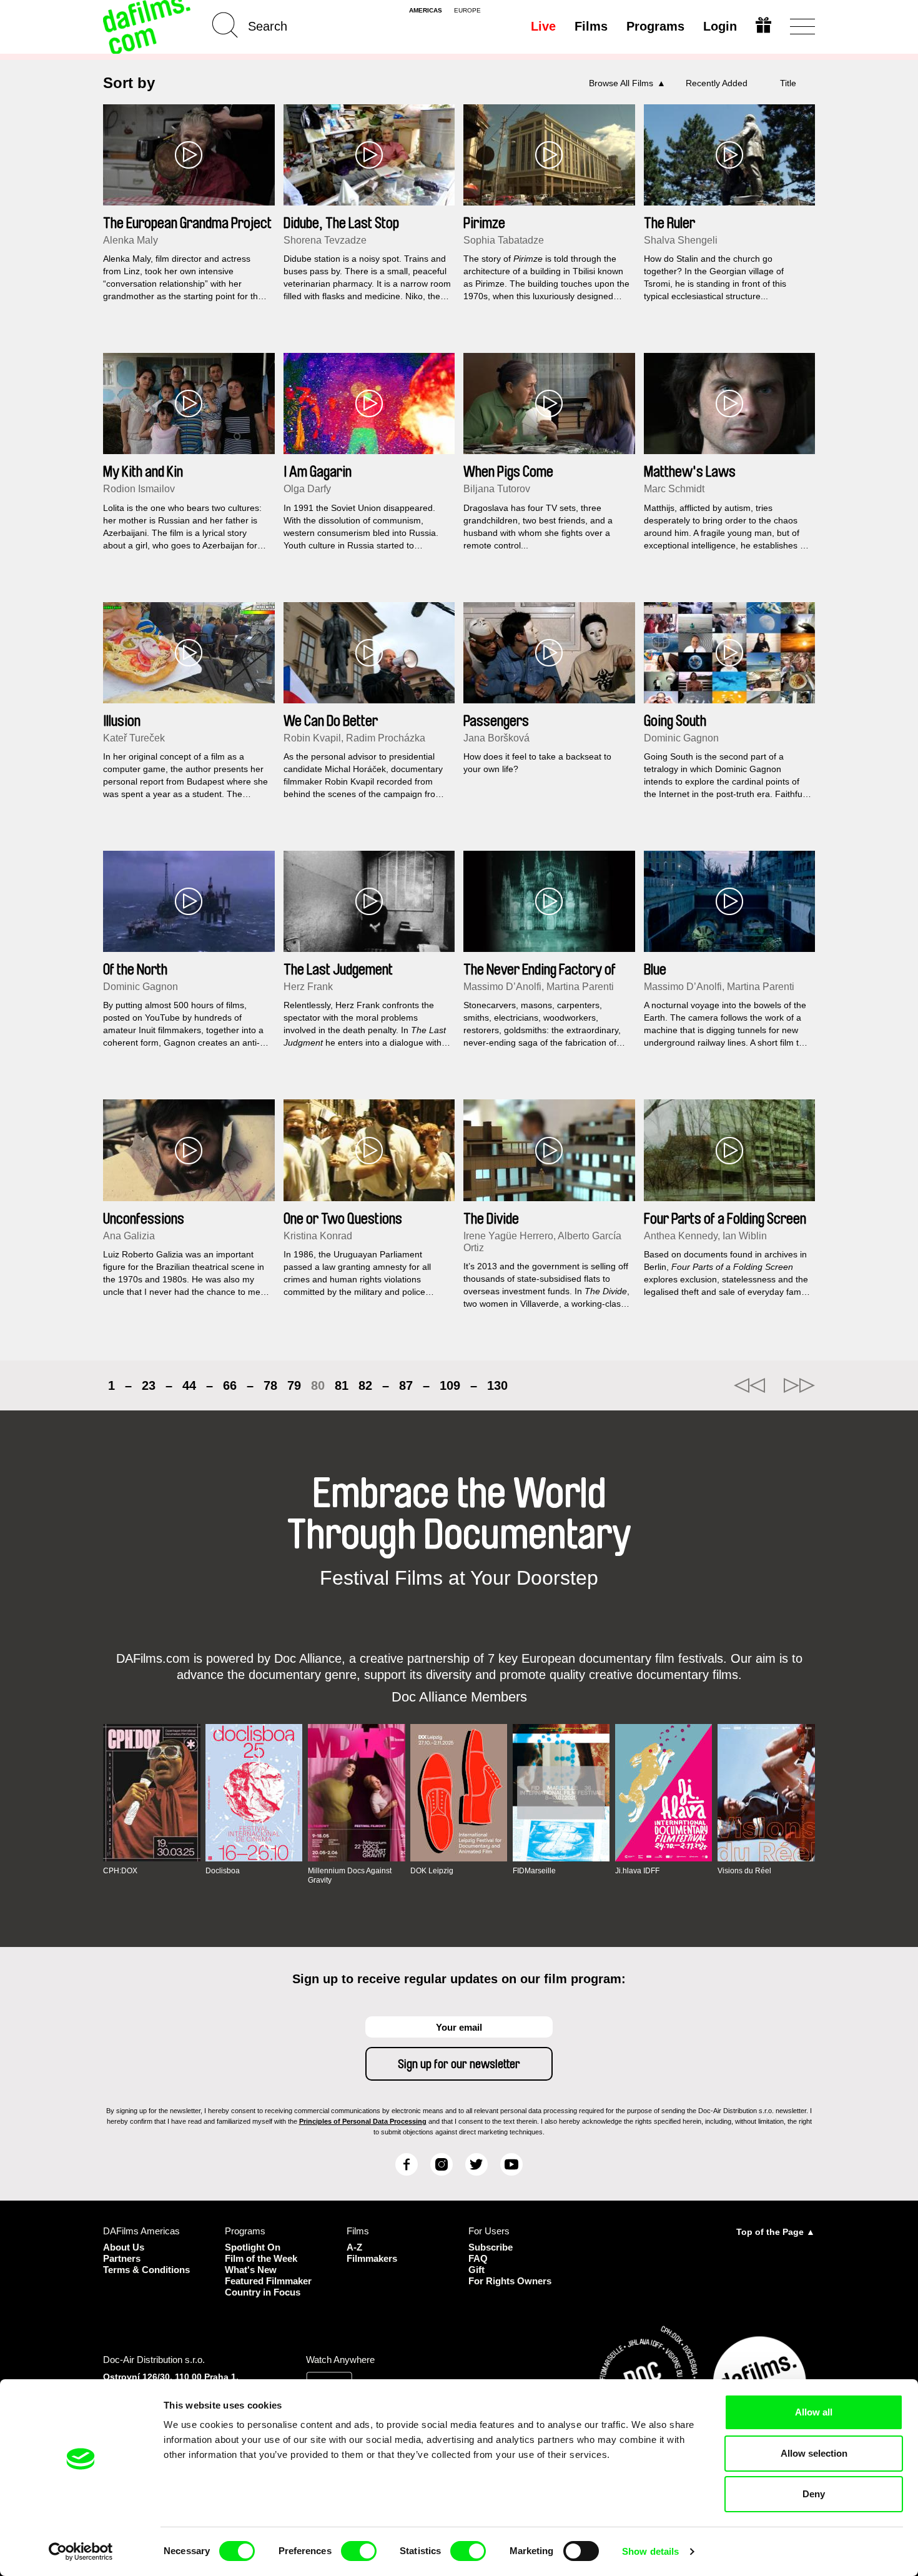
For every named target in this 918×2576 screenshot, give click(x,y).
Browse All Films (621, 83)
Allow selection (814, 2453)
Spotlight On (253, 2247)
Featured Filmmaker (268, 2281)
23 (149, 1385)
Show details (650, 2551)
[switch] (359, 2551)
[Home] (148, 27)
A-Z (354, 2247)
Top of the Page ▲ (776, 2232)
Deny (814, 2494)
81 (342, 1385)
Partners (122, 2258)
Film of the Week (261, 2258)
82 (365, 1385)
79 (294, 1385)
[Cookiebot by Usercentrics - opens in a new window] (81, 2552)
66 (230, 1385)
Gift (476, 2270)
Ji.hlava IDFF (637, 1871)
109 (450, 1385)
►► (799, 1385)
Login (720, 26)
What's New (251, 2270)
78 (270, 1385)
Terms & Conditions (146, 2270)
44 (189, 1385)
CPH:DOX (120, 1871)
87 (406, 1385)
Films (591, 26)
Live (543, 26)
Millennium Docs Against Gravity (350, 1875)
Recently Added (717, 83)
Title (788, 83)
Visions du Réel (744, 1871)
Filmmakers (372, 2258)
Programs (655, 26)
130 (497, 1385)
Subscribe (491, 2247)
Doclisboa (223, 1871)
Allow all (814, 2412)
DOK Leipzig (432, 1871)
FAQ (478, 2258)
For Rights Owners (510, 2281)
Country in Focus (263, 2292)
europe (467, 11)
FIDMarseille (534, 1871)
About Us (124, 2247)
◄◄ (749, 1385)
